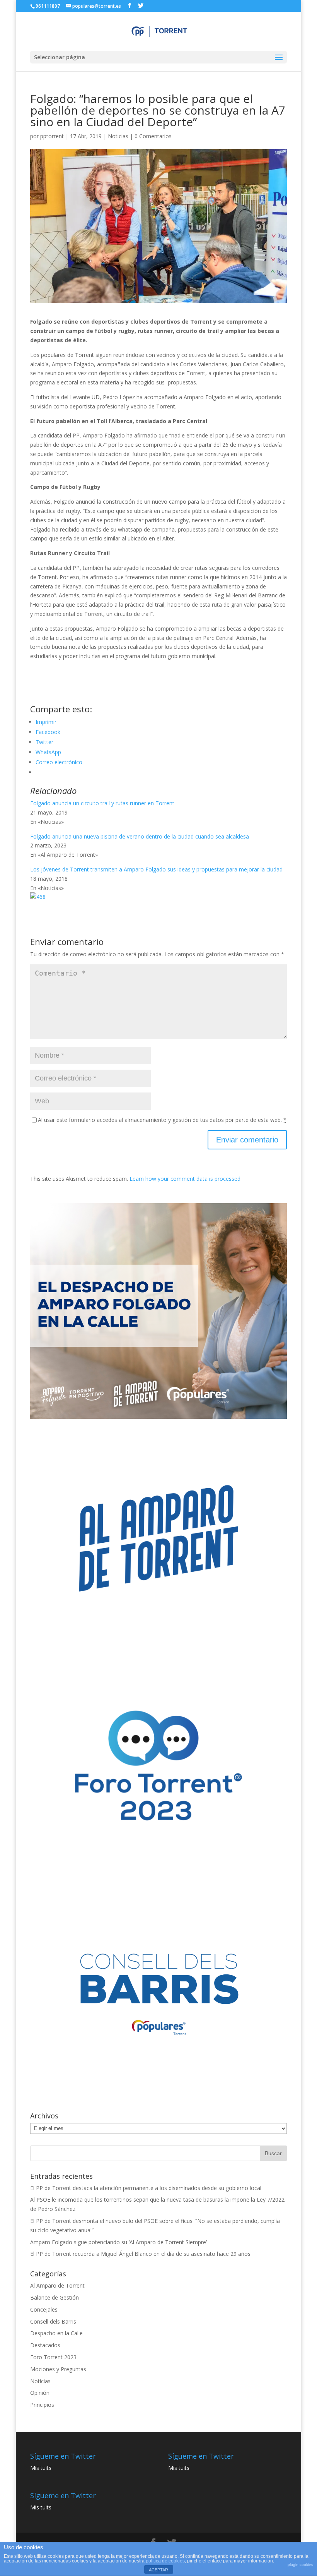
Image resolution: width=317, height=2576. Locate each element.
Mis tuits (41, 2468)
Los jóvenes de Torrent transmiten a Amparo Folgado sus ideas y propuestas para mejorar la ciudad (156, 869)
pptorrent (52, 136)
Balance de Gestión (55, 2297)
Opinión (40, 2393)
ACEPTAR (158, 2570)
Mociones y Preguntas (58, 2369)
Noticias (118, 136)
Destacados (45, 2345)
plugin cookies (300, 2565)
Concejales (44, 2309)
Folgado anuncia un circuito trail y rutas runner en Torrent (102, 803)
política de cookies (165, 2561)
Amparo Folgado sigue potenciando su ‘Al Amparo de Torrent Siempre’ (118, 2242)
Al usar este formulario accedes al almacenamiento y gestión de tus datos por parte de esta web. (162, 1120)
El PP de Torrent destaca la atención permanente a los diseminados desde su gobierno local (146, 2188)
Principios (42, 2405)
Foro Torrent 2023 (53, 2357)
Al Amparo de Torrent (57, 2285)
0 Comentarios (153, 136)
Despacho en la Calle (56, 2333)
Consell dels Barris (53, 2321)
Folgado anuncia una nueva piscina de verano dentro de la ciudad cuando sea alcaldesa (140, 836)
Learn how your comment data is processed (185, 1179)
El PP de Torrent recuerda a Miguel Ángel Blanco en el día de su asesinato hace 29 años (140, 2254)
